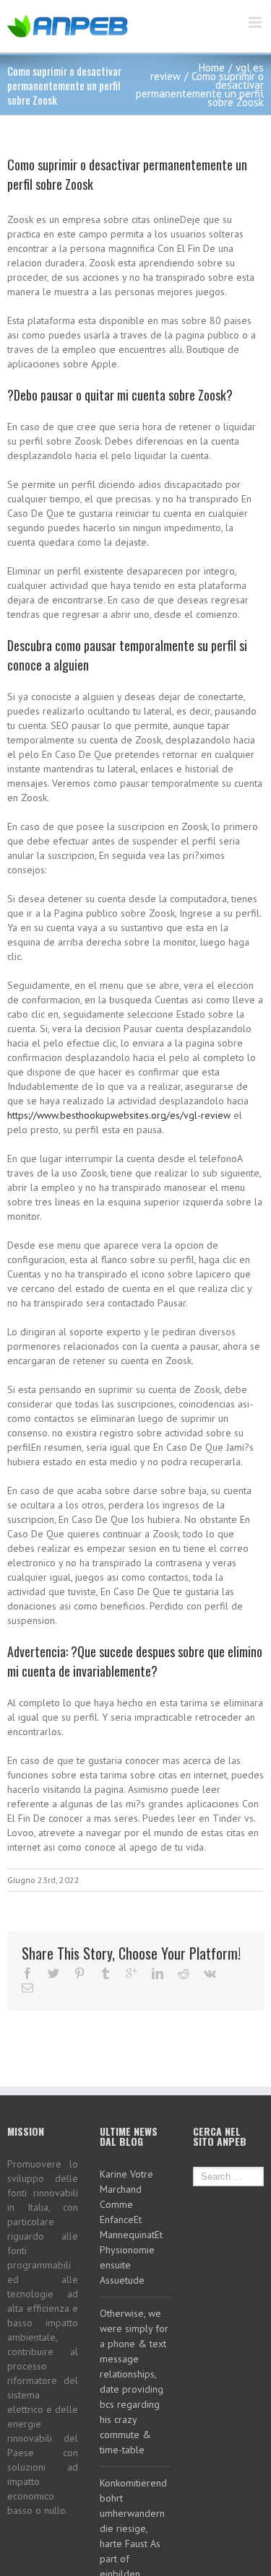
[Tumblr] (106, 1973)
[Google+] (132, 1973)
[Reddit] (184, 1973)
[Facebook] (27, 1973)
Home (212, 67)
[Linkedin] (158, 1973)
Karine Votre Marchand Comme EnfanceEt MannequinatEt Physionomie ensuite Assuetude (131, 2227)
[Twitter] (53, 1973)
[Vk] (210, 1973)
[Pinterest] (79, 1973)
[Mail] (27, 1988)
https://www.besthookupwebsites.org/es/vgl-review (119, 1115)
